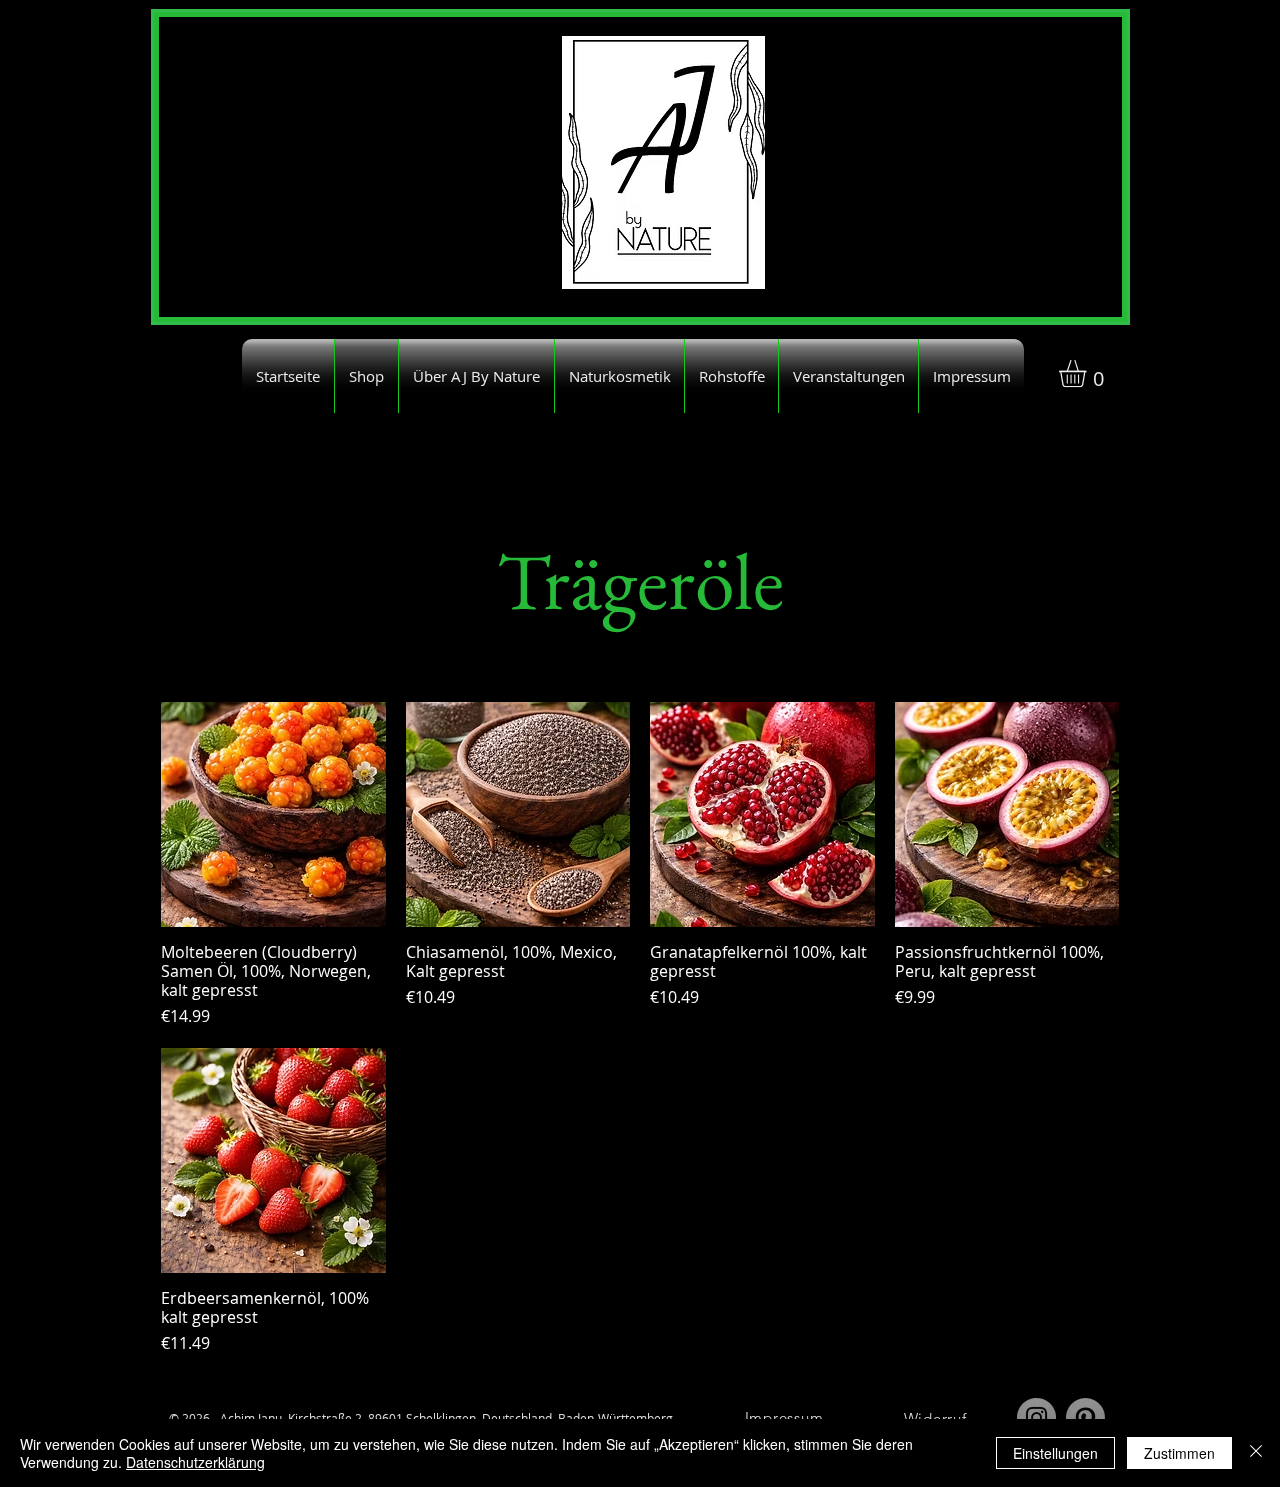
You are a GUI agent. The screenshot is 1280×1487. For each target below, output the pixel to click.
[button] (1088, 373)
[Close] (1256, 1453)
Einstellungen (1055, 1453)
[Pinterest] (1085, 1417)
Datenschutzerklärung (195, 1462)
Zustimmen (1179, 1453)
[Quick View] (273, 814)
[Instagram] (1036, 1417)
